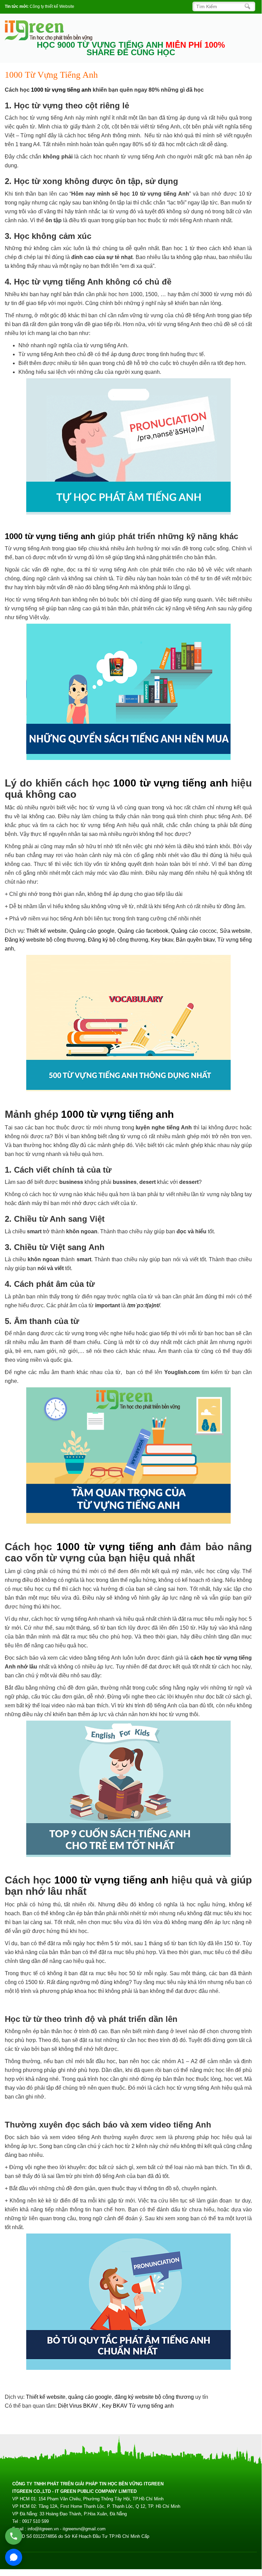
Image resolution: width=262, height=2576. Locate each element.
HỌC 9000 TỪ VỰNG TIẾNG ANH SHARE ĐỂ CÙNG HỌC (131, 49)
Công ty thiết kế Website (52, 6)
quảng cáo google (90, 2397)
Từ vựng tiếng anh (151, 2406)
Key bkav (162, 940)
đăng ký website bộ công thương (154, 2397)
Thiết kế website (46, 931)
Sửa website (235, 931)
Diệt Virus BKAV (79, 2406)
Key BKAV (115, 2406)
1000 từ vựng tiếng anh (61, 90)
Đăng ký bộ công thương (118, 940)
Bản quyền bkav (195, 940)
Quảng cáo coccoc (194, 931)
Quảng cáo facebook (143, 931)
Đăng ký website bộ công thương (45, 940)
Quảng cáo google (92, 931)
